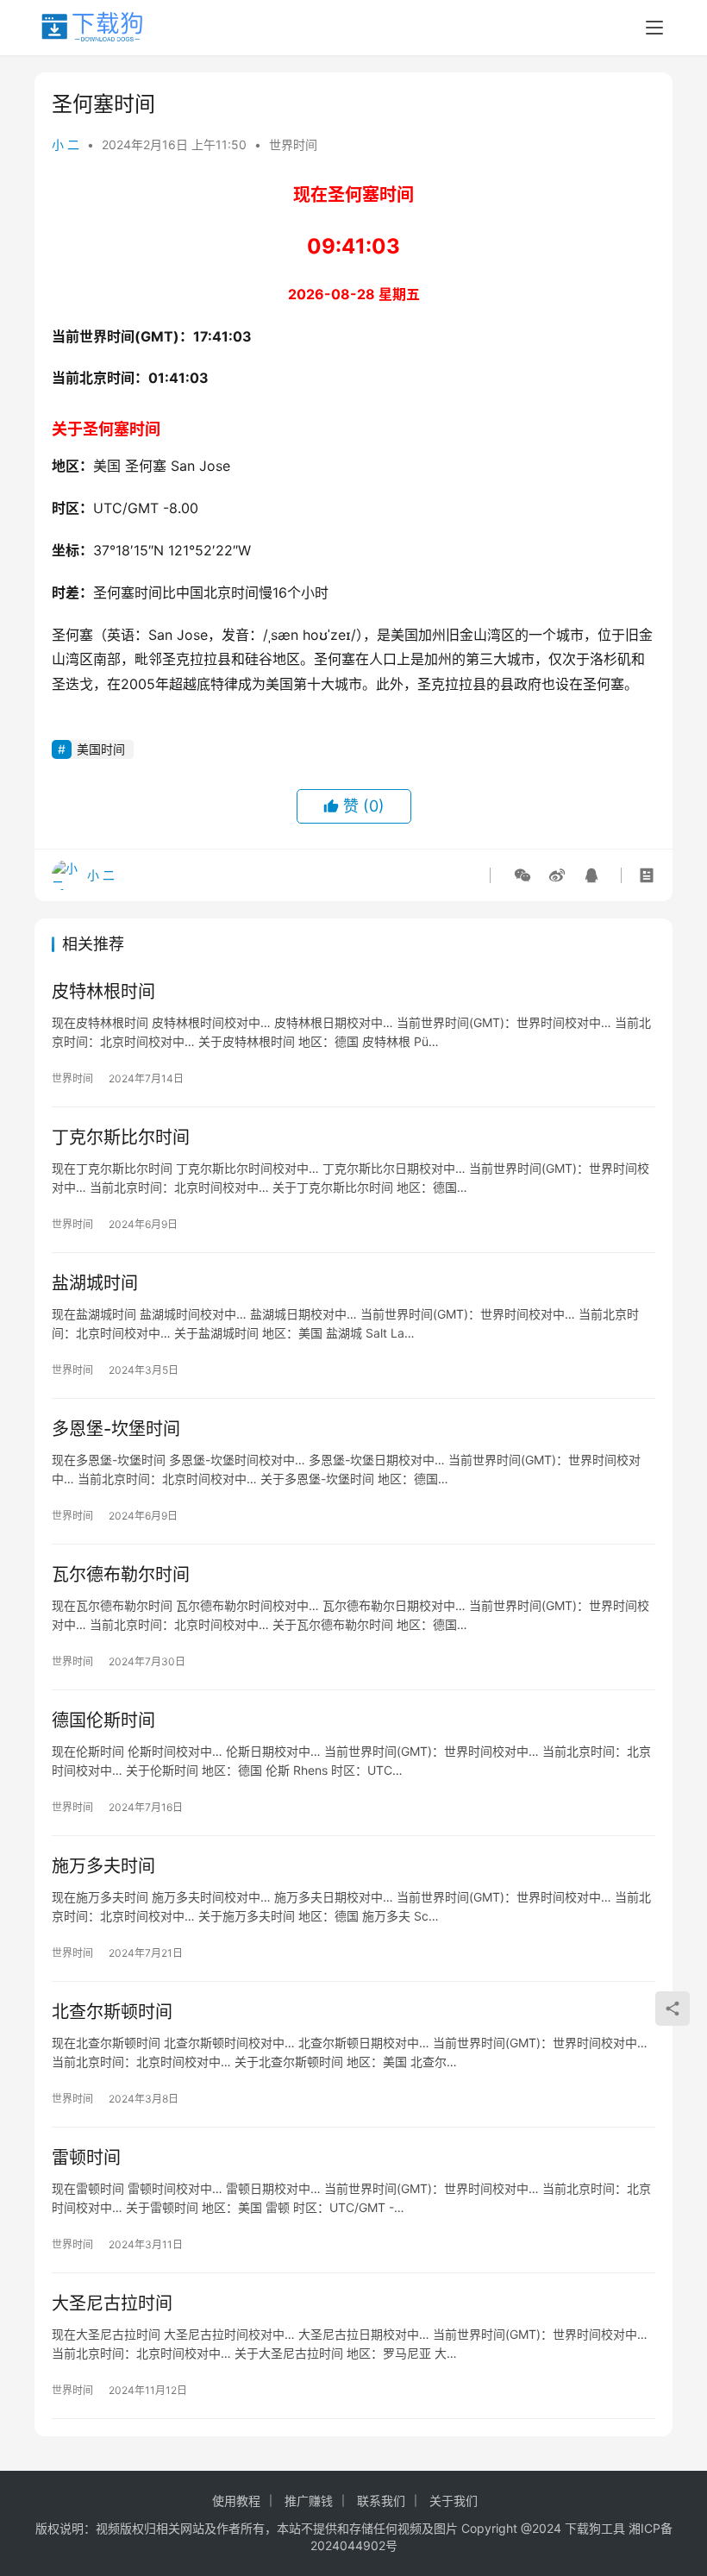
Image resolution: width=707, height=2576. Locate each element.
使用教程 (236, 2501)
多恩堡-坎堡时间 (116, 1429)
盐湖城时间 (95, 1283)
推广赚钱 (309, 2501)
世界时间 (293, 144)
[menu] (654, 28)
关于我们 (454, 2501)
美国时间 (101, 749)
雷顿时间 (86, 2158)
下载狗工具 (595, 2528)
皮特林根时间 (103, 992)
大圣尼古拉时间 (112, 2303)
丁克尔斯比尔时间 (121, 1138)
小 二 (66, 144)
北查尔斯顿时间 (112, 2012)
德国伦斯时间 (103, 1720)
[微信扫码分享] (522, 875)
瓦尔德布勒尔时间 (121, 1575)
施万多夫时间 (103, 1866)
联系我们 (381, 2501)
